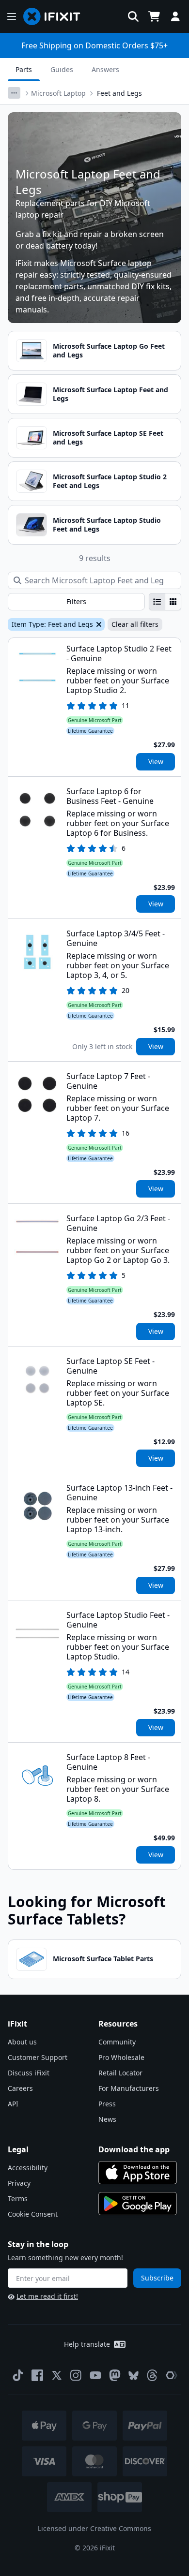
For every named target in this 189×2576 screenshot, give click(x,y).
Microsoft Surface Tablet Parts (103, 1959)
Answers (105, 69)
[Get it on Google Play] (138, 2204)
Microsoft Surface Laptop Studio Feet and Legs (107, 525)
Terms (18, 2198)
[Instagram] (76, 2375)
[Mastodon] (115, 2375)
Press (107, 2104)
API (13, 2104)
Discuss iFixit (29, 2073)
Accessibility (28, 2168)
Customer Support (38, 2057)
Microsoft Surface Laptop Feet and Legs (110, 394)
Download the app (134, 2149)
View (156, 762)
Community (117, 2042)
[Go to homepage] (56, 16)
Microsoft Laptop (58, 93)
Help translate (87, 2344)
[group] (165, 602)
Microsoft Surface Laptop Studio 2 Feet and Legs (110, 481)
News (107, 2119)
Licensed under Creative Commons (94, 2528)
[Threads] (152, 2375)
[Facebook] (37, 2375)
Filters (76, 601)
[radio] (157, 602)
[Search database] (133, 16)
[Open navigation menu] (12, 16)
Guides (62, 69)
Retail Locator (120, 2073)
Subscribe (157, 2278)
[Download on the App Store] (138, 2173)
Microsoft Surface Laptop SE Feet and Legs (108, 437)
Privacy (19, 2183)
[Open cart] (154, 16)
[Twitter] (57, 2375)
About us (22, 2042)
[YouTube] (95, 2375)
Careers (20, 2088)
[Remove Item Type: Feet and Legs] (98, 624)
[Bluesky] (134, 2376)
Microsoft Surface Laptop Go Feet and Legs (109, 350)
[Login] (175, 16)
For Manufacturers (129, 2088)
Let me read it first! (47, 2296)
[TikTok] (18, 2375)
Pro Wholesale (121, 2057)
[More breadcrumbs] (14, 93)
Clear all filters (135, 624)
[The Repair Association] (172, 2375)
